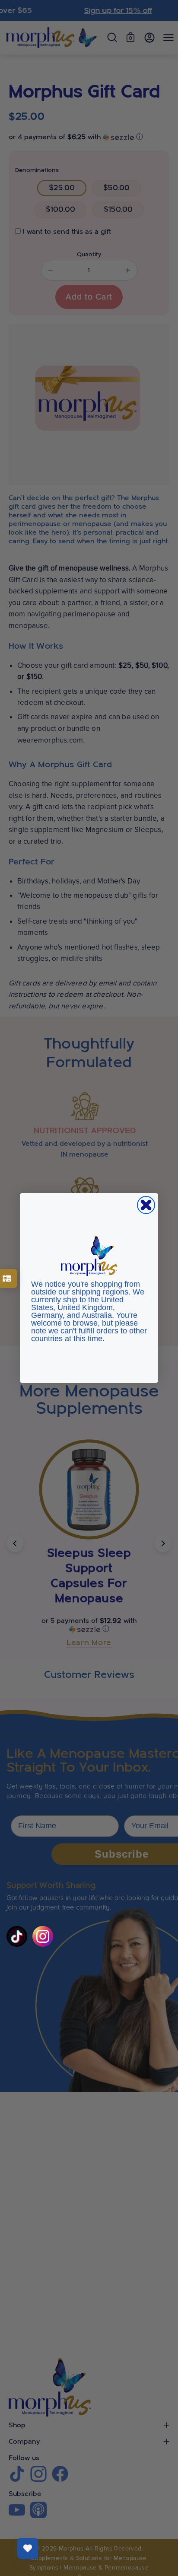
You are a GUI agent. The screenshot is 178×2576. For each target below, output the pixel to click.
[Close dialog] (146, 1205)
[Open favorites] (28, 2548)
